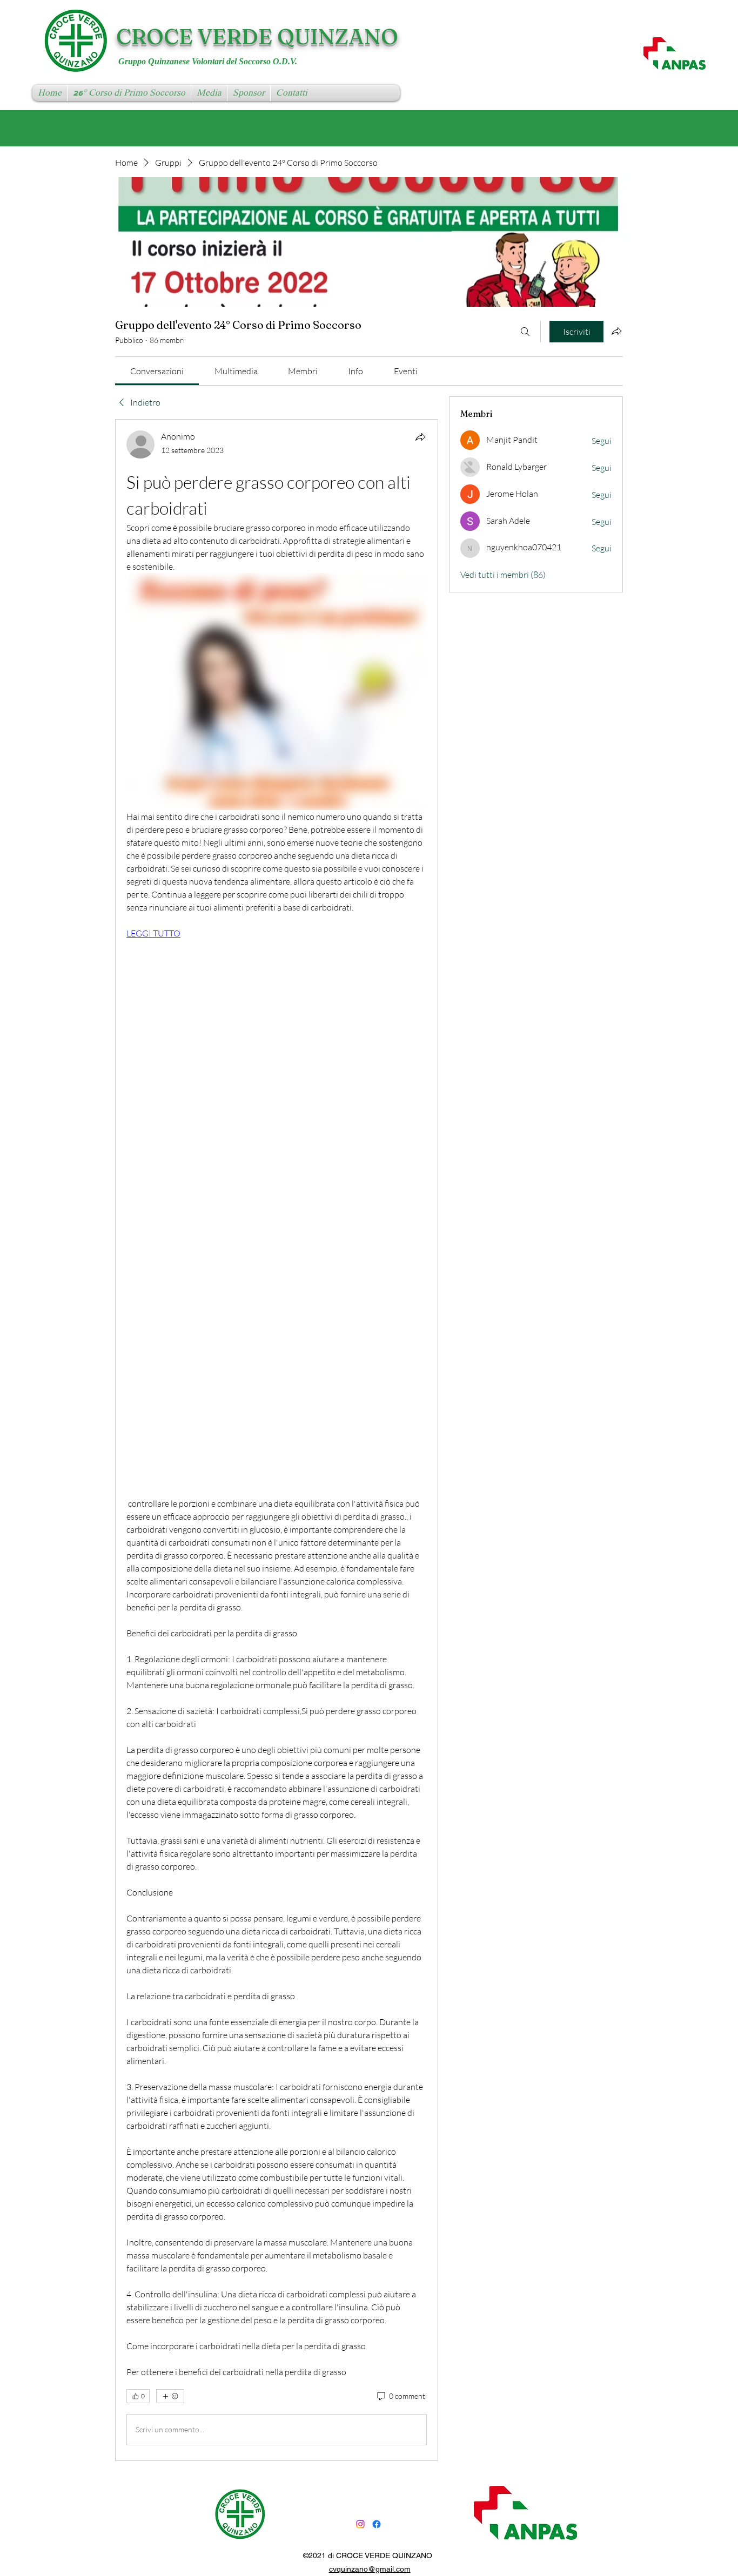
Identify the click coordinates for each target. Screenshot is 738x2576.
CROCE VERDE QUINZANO (257, 36)
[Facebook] (377, 2524)
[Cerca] (525, 332)
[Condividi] (420, 437)
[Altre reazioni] (170, 2396)
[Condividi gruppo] (616, 331)
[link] (157, 371)
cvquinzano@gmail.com (370, 2569)
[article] (277, 1440)
